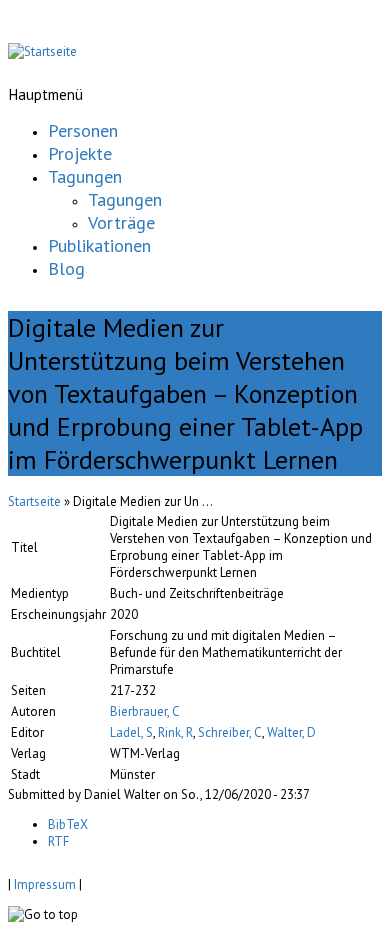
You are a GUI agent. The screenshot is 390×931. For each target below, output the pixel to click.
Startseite (34, 501)
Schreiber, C (230, 732)
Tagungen (85, 176)
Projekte (80, 153)
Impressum (45, 884)
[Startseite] (42, 51)
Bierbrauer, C (145, 711)
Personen (83, 130)
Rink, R (175, 732)
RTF (58, 841)
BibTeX (68, 824)
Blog (66, 268)
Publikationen (99, 245)
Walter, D (291, 732)
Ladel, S (131, 732)
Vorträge (121, 222)
